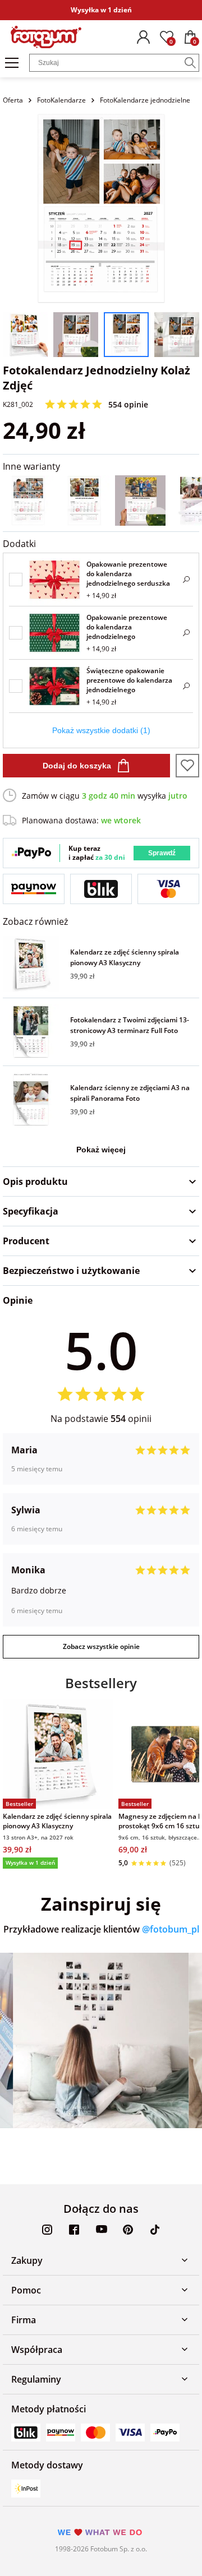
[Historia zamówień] (143, 37)
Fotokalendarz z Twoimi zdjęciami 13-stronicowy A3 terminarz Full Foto (130, 1025)
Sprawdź (162, 853)
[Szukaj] (190, 63)
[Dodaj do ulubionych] (187, 766)
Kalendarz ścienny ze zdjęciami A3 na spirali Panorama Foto (130, 1093)
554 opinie (128, 404)
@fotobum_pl (171, 1929)
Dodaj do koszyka (77, 766)
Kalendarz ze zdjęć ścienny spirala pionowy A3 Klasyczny (125, 957)
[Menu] (12, 63)
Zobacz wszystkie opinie (101, 1646)
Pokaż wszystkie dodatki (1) (101, 730)
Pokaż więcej (101, 1150)
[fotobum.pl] (46, 37)
